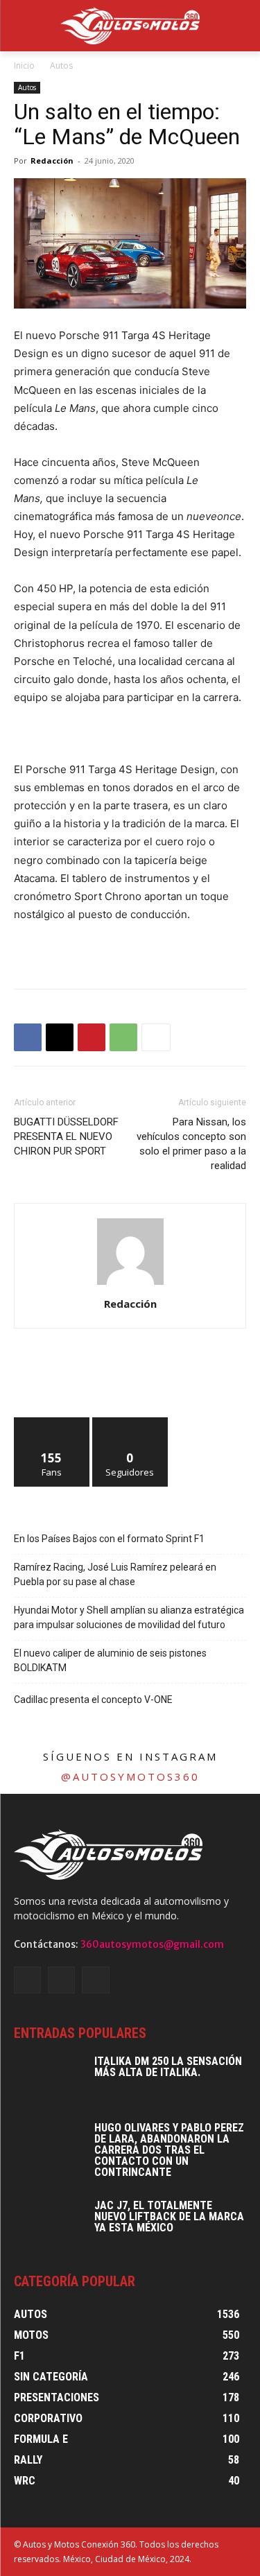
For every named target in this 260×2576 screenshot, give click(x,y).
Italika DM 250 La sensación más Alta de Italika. (168, 2067)
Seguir (130, 1423)
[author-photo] (130, 1285)
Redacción (52, 161)
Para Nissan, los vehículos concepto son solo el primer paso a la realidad (191, 1144)
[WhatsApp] (123, 1037)
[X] (60, 1037)
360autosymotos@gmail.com (152, 1944)
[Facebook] (28, 1037)
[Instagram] (61, 1980)
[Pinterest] (92, 1037)
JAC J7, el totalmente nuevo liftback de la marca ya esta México (169, 2216)
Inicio (24, 66)
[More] (156, 1037)
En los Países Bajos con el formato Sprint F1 (109, 1539)
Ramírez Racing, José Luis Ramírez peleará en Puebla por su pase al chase (115, 1574)
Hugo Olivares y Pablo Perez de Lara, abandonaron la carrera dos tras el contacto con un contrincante (169, 2150)
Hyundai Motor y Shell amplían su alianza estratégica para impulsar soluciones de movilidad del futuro (129, 1617)
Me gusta (52, 1423)
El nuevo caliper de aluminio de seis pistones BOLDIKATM (110, 1660)
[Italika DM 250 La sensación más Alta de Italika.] (49, 2080)
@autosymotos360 (130, 1777)
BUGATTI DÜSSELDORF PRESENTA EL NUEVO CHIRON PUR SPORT (66, 1136)
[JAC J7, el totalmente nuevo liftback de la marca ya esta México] (49, 2224)
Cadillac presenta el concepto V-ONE (93, 1700)
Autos (61, 66)
